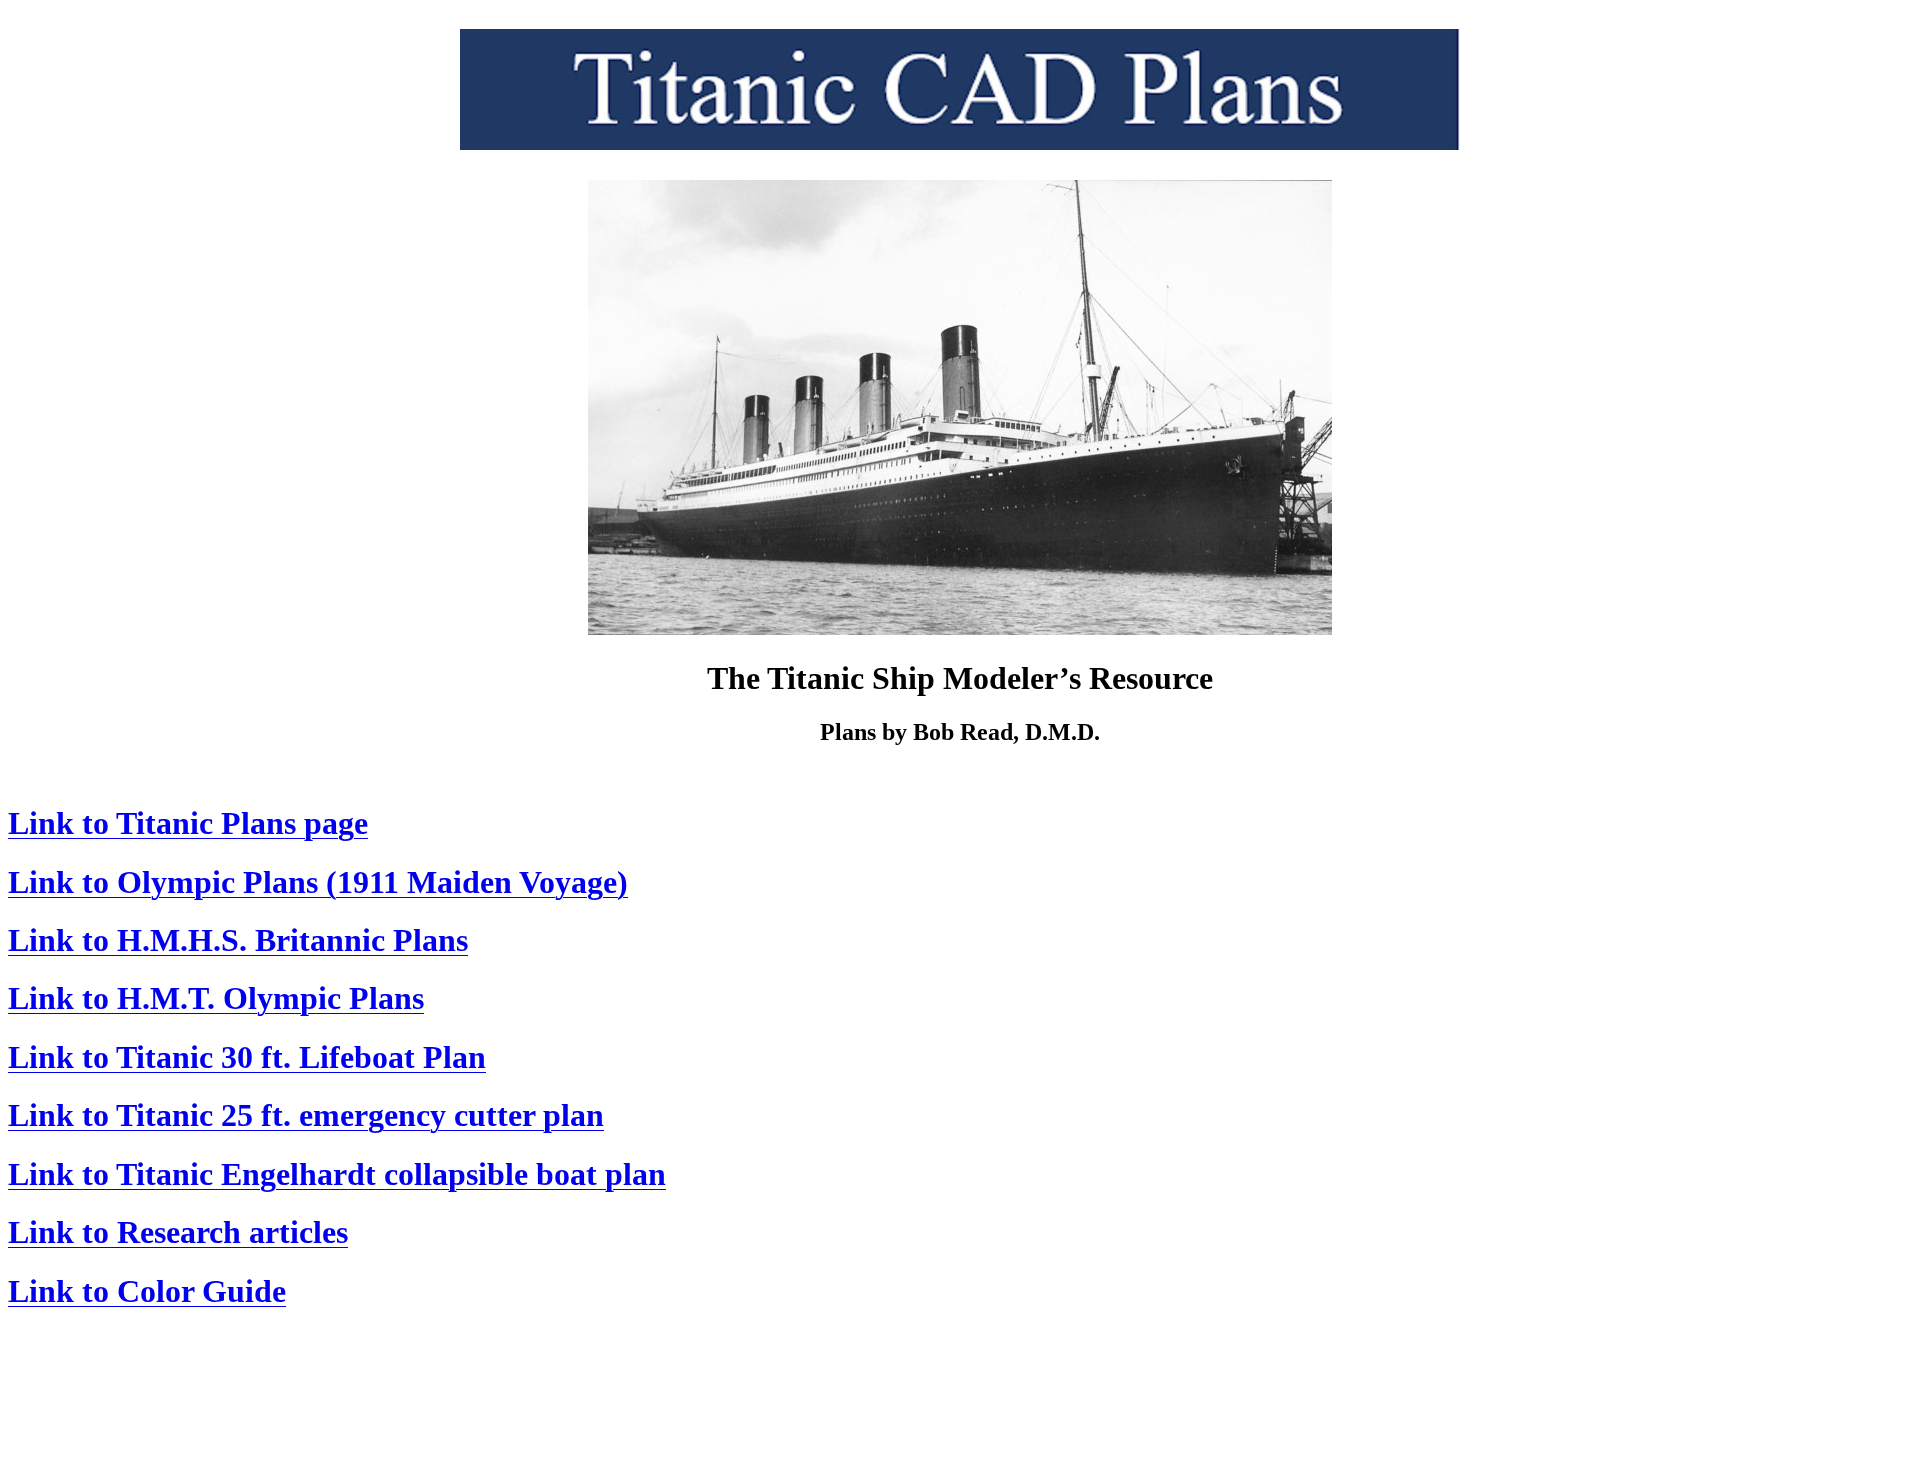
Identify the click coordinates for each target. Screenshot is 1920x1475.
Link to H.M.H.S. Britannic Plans (238, 940)
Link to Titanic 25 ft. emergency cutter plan (306, 1115)
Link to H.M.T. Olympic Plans (216, 998)
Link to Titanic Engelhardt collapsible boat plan (337, 1174)
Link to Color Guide (147, 1291)
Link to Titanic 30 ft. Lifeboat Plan (247, 1057)
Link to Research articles (178, 1232)
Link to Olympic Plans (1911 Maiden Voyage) (318, 882)
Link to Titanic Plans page (188, 823)
